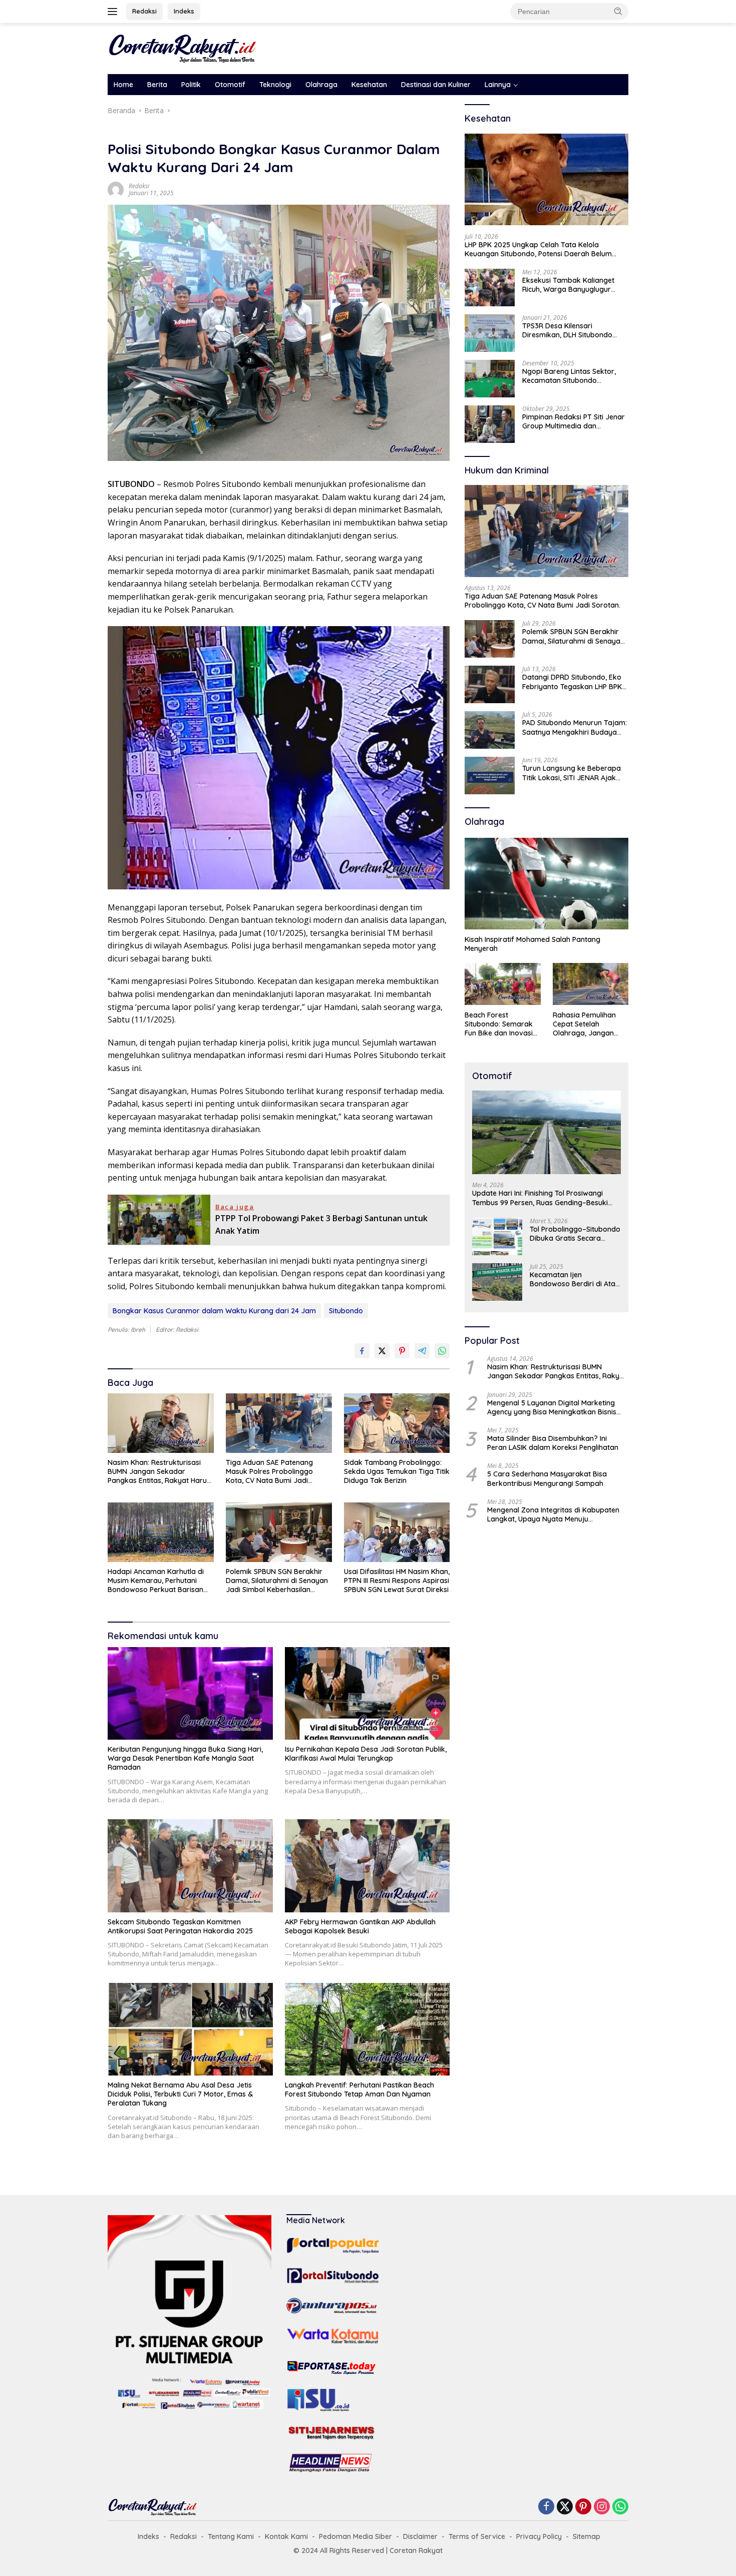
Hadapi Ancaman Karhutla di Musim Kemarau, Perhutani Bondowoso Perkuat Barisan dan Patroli (156, 1581)
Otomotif (230, 85)
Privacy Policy (539, 2536)
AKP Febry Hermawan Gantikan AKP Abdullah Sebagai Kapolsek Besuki (360, 1926)
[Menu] (114, 12)
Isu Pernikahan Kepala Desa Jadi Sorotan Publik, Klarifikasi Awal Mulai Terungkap (366, 1754)
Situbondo (346, 1311)
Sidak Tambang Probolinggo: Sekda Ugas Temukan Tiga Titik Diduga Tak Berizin (397, 1471)
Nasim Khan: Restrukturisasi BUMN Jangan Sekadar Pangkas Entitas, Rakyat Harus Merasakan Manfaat (159, 1472)
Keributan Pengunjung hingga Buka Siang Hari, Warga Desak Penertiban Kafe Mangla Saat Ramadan (185, 1758)
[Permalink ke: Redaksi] (116, 189)
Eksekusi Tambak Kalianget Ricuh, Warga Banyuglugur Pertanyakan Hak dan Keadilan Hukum (574, 285)
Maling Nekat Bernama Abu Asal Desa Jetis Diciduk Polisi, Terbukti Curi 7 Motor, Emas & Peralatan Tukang (180, 2094)
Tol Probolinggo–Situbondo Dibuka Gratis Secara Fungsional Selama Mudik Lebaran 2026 (575, 1234)
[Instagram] (602, 2507)
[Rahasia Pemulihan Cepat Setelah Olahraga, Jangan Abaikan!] (591, 984)
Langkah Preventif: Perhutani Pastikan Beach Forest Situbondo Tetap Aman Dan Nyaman (359, 2090)
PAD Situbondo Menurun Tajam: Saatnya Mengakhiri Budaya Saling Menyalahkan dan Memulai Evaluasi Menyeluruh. (575, 727)
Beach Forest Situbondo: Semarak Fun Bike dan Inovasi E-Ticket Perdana (499, 1024)
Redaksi (144, 11)
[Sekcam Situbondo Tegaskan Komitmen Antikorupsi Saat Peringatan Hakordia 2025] (190, 1866)
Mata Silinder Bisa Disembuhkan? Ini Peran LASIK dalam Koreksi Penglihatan (553, 1443)
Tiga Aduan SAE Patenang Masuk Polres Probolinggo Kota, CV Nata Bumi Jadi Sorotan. (269, 1472)
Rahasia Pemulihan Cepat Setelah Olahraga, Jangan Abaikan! (584, 1024)
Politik (191, 85)
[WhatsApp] (620, 2507)
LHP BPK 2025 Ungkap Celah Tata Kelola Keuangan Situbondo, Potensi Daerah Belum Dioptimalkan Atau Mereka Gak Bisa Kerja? (538, 249)
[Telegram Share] (422, 1351)
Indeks (184, 11)
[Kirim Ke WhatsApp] (442, 1351)
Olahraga (321, 85)
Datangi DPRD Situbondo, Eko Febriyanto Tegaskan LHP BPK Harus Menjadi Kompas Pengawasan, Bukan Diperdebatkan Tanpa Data (572, 682)
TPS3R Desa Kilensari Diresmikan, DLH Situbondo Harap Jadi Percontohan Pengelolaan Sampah (567, 330)
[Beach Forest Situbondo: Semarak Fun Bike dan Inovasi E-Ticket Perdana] (502, 984)
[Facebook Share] (362, 1351)
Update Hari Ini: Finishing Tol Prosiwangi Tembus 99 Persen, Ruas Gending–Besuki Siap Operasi (540, 1198)
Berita (157, 85)
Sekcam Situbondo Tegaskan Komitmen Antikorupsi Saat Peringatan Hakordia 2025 (180, 1926)
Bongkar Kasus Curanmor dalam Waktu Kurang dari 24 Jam (214, 1311)
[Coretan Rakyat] (183, 48)
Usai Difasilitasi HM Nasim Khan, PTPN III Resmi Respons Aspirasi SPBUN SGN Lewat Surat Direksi (397, 1581)
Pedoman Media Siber (355, 2536)
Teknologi (275, 85)
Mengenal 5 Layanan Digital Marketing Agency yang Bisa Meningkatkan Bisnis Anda (552, 1407)
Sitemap (587, 2536)
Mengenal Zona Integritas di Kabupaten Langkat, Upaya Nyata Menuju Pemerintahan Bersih (553, 1514)
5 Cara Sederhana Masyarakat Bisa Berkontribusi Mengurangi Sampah (547, 1478)
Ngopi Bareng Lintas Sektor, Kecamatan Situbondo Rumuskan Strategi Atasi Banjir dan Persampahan (574, 376)
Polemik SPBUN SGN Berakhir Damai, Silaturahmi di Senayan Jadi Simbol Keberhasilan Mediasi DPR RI (277, 1581)
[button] (618, 11)
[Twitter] (565, 2507)
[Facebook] (546, 2507)
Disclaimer (420, 2536)
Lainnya (498, 85)
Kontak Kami (286, 2536)
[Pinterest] (583, 2507)
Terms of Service (477, 2536)
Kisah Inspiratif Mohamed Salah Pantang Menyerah (532, 943)
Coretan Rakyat (416, 2550)
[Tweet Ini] (382, 1351)
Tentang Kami (231, 2536)
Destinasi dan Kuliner (436, 85)
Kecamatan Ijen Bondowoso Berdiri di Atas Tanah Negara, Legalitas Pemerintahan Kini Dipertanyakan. (574, 1279)
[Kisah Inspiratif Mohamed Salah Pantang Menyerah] (546, 884)
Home (123, 85)
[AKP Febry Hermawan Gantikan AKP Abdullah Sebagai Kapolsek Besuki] (367, 1866)
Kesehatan (369, 85)
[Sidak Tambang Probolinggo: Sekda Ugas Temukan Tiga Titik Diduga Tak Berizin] (397, 1423)
